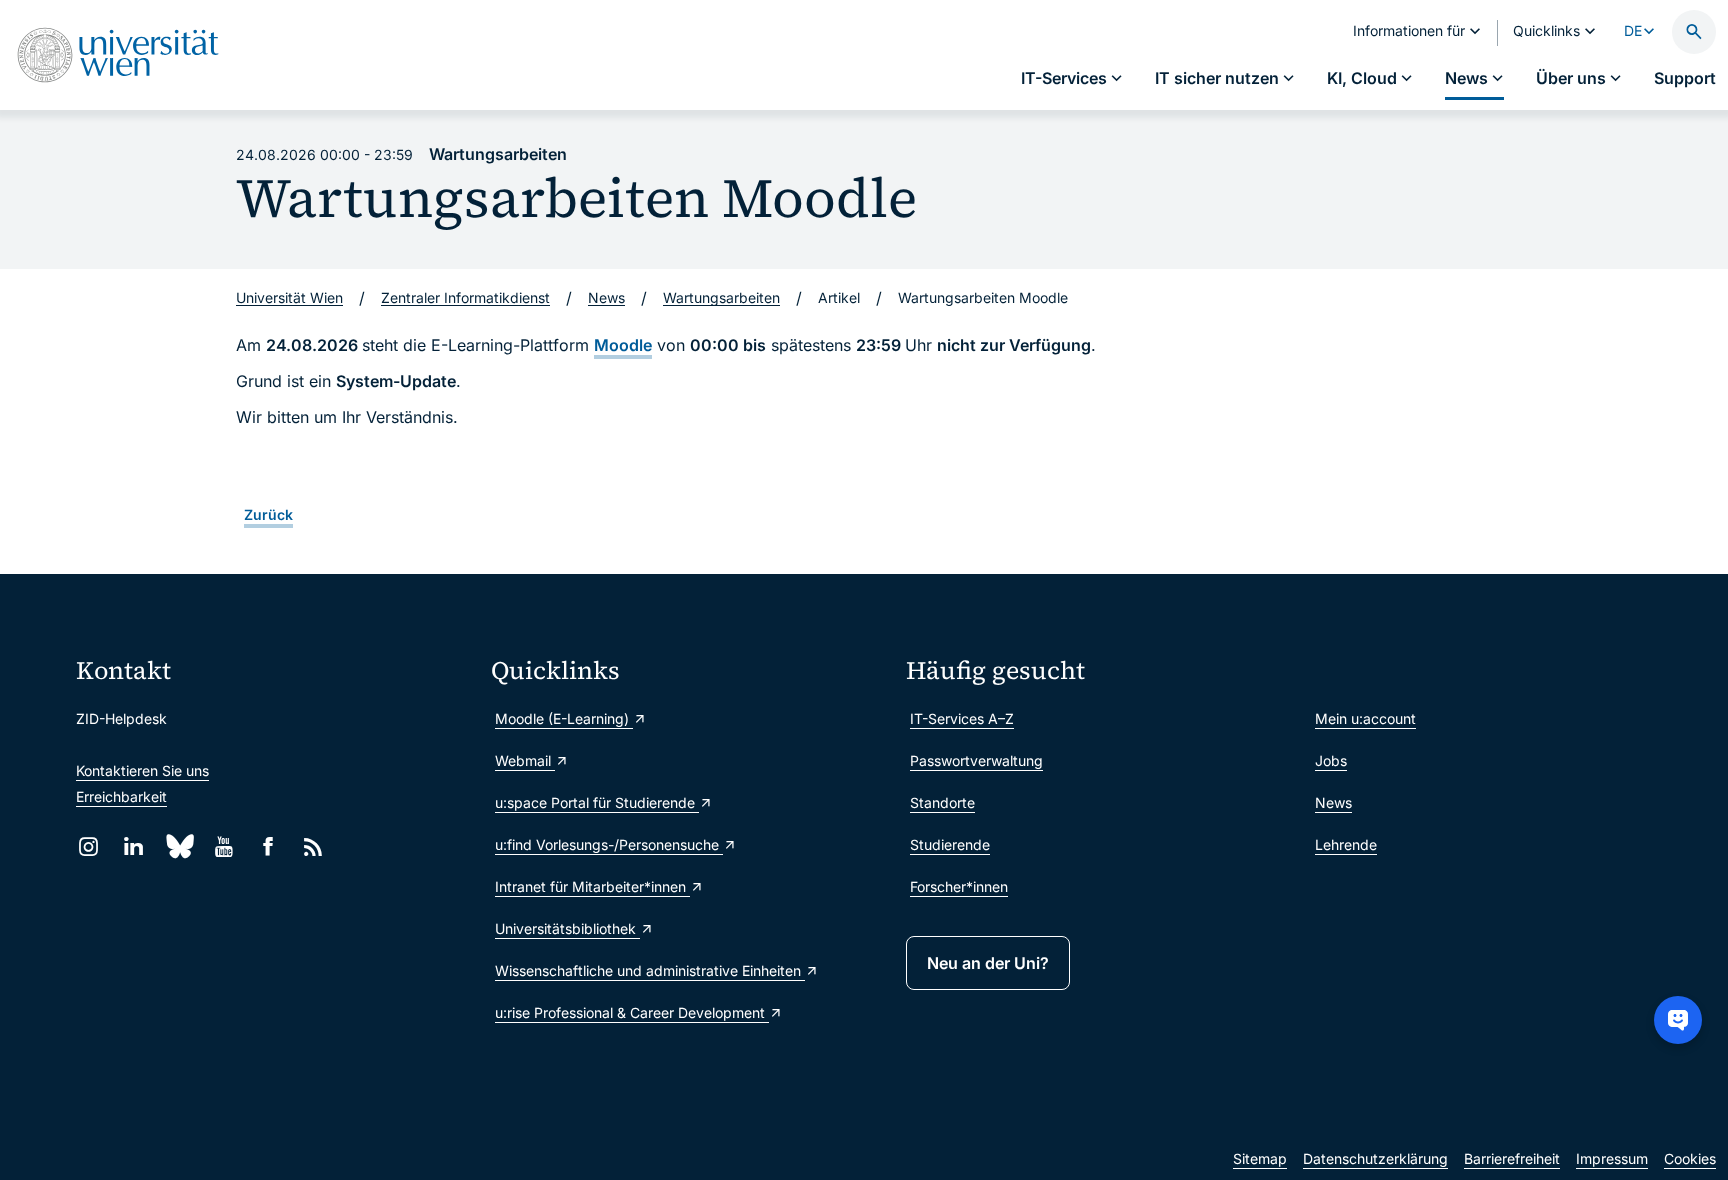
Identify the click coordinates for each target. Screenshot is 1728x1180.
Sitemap (1260, 1158)
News (1333, 802)
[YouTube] (223, 846)
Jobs (1331, 760)
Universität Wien (289, 297)
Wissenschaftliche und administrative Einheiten (650, 970)
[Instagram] (88, 846)
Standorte (942, 802)
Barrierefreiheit (1512, 1158)
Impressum (1612, 1158)
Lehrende (1346, 844)
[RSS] (313, 846)
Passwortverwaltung (976, 760)
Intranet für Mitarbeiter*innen (592, 886)
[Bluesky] (178, 846)
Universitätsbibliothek (567, 928)
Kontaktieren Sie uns (142, 770)
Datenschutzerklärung (1375, 1158)
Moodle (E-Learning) (564, 718)
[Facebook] (268, 846)
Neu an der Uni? (988, 963)
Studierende (950, 844)
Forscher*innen (959, 886)
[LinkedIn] (133, 846)
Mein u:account (1365, 718)
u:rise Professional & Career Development (632, 1012)
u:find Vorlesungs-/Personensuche (609, 844)
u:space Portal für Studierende (597, 802)
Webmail (525, 760)
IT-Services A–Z (962, 718)
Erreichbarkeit (121, 796)
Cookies (1690, 1158)
